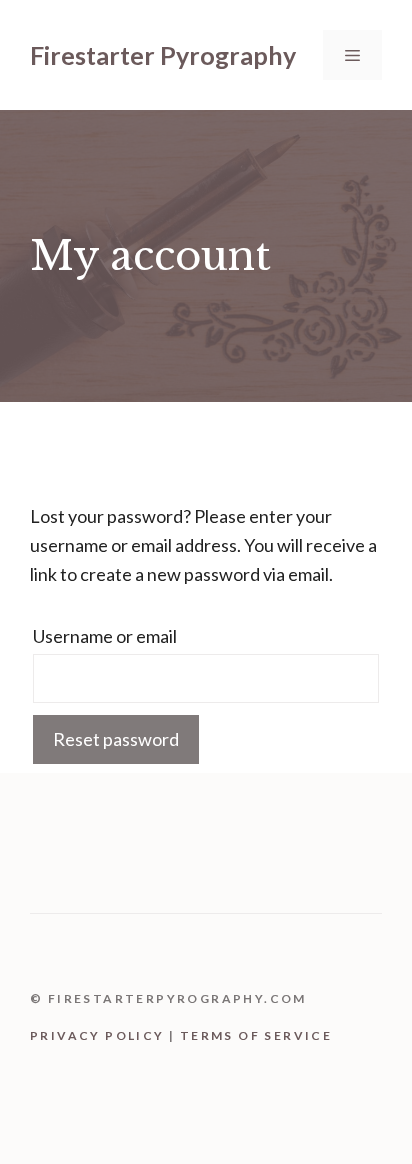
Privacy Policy (97, 1035)
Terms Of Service (256, 1035)
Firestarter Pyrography (163, 55)
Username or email (105, 636)
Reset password (116, 739)
